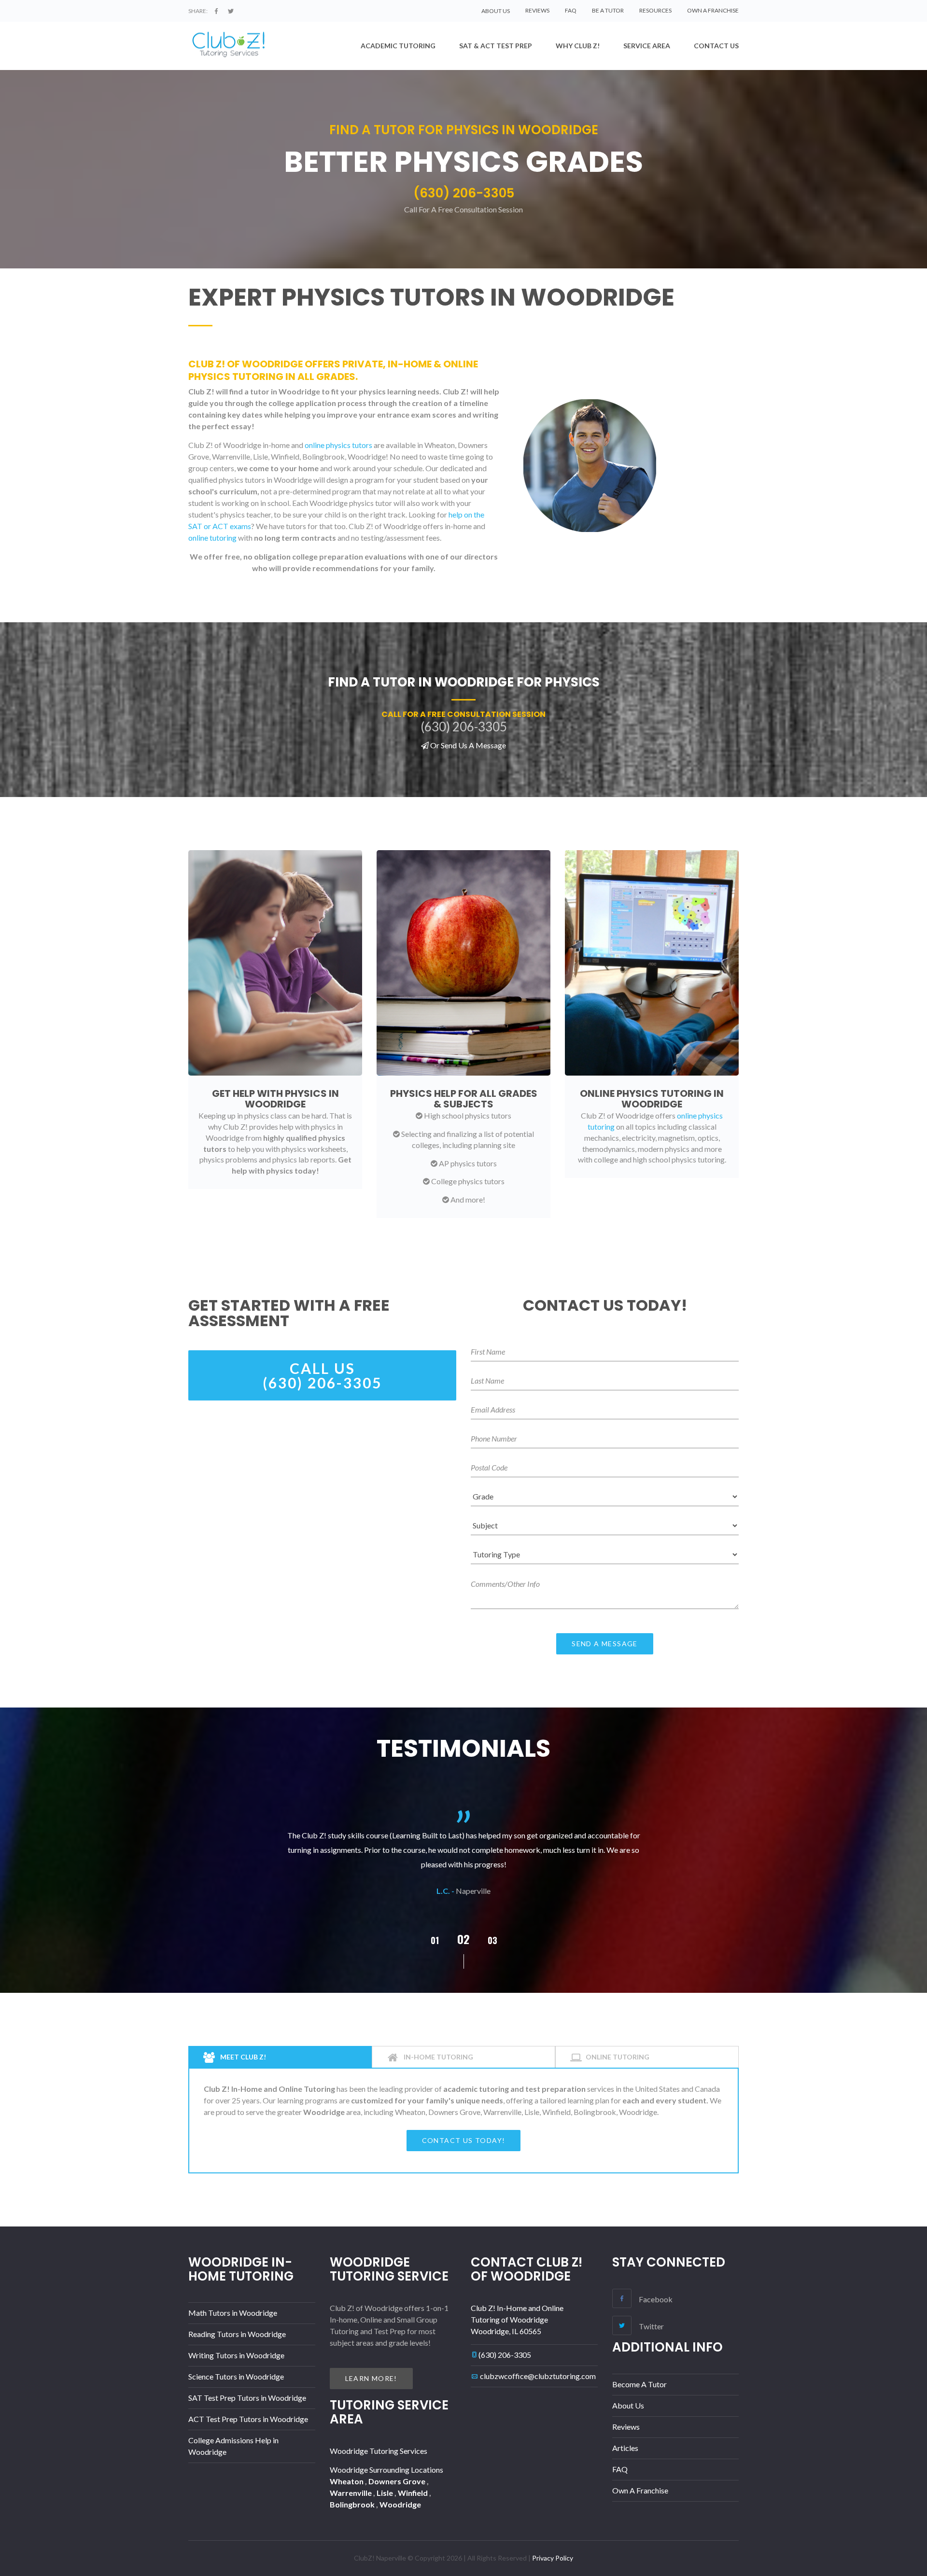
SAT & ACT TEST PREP (496, 46)
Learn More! (371, 2378)
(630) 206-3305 (505, 2355)
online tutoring (212, 538)
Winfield (414, 2493)
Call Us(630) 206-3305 (322, 1375)
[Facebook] (216, 11)
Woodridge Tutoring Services (379, 2451)
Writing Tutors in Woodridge (236, 2355)
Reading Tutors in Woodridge (237, 2334)
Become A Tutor (639, 2384)
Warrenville (351, 2493)
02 (435, 1940)
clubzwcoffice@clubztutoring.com (538, 2376)
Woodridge (400, 2504)
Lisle (386, 2493)
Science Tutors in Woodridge (236, 2376)
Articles (625, 2448)
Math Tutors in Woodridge (233, 2313)
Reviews (537, 10)
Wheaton (347, 2481)
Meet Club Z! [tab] (242, 2057)
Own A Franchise (713, 10)
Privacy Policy (553, 2558)
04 (493, 1940)
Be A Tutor (608, 10)
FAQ (571, 10)
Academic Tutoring (398, 46)
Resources (655, 10)
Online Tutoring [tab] (618, 2057)
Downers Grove (398, 2481)
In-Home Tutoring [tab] (438, 2057)
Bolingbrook (353, 2504)
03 (463, 1939)
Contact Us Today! (464, 2140)
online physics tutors (338, 445)
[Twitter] (231, 11)
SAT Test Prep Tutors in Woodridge (247, 2398)
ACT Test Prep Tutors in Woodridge (248, 2419)
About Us (628, 2405)
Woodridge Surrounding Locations (386, 2470)
